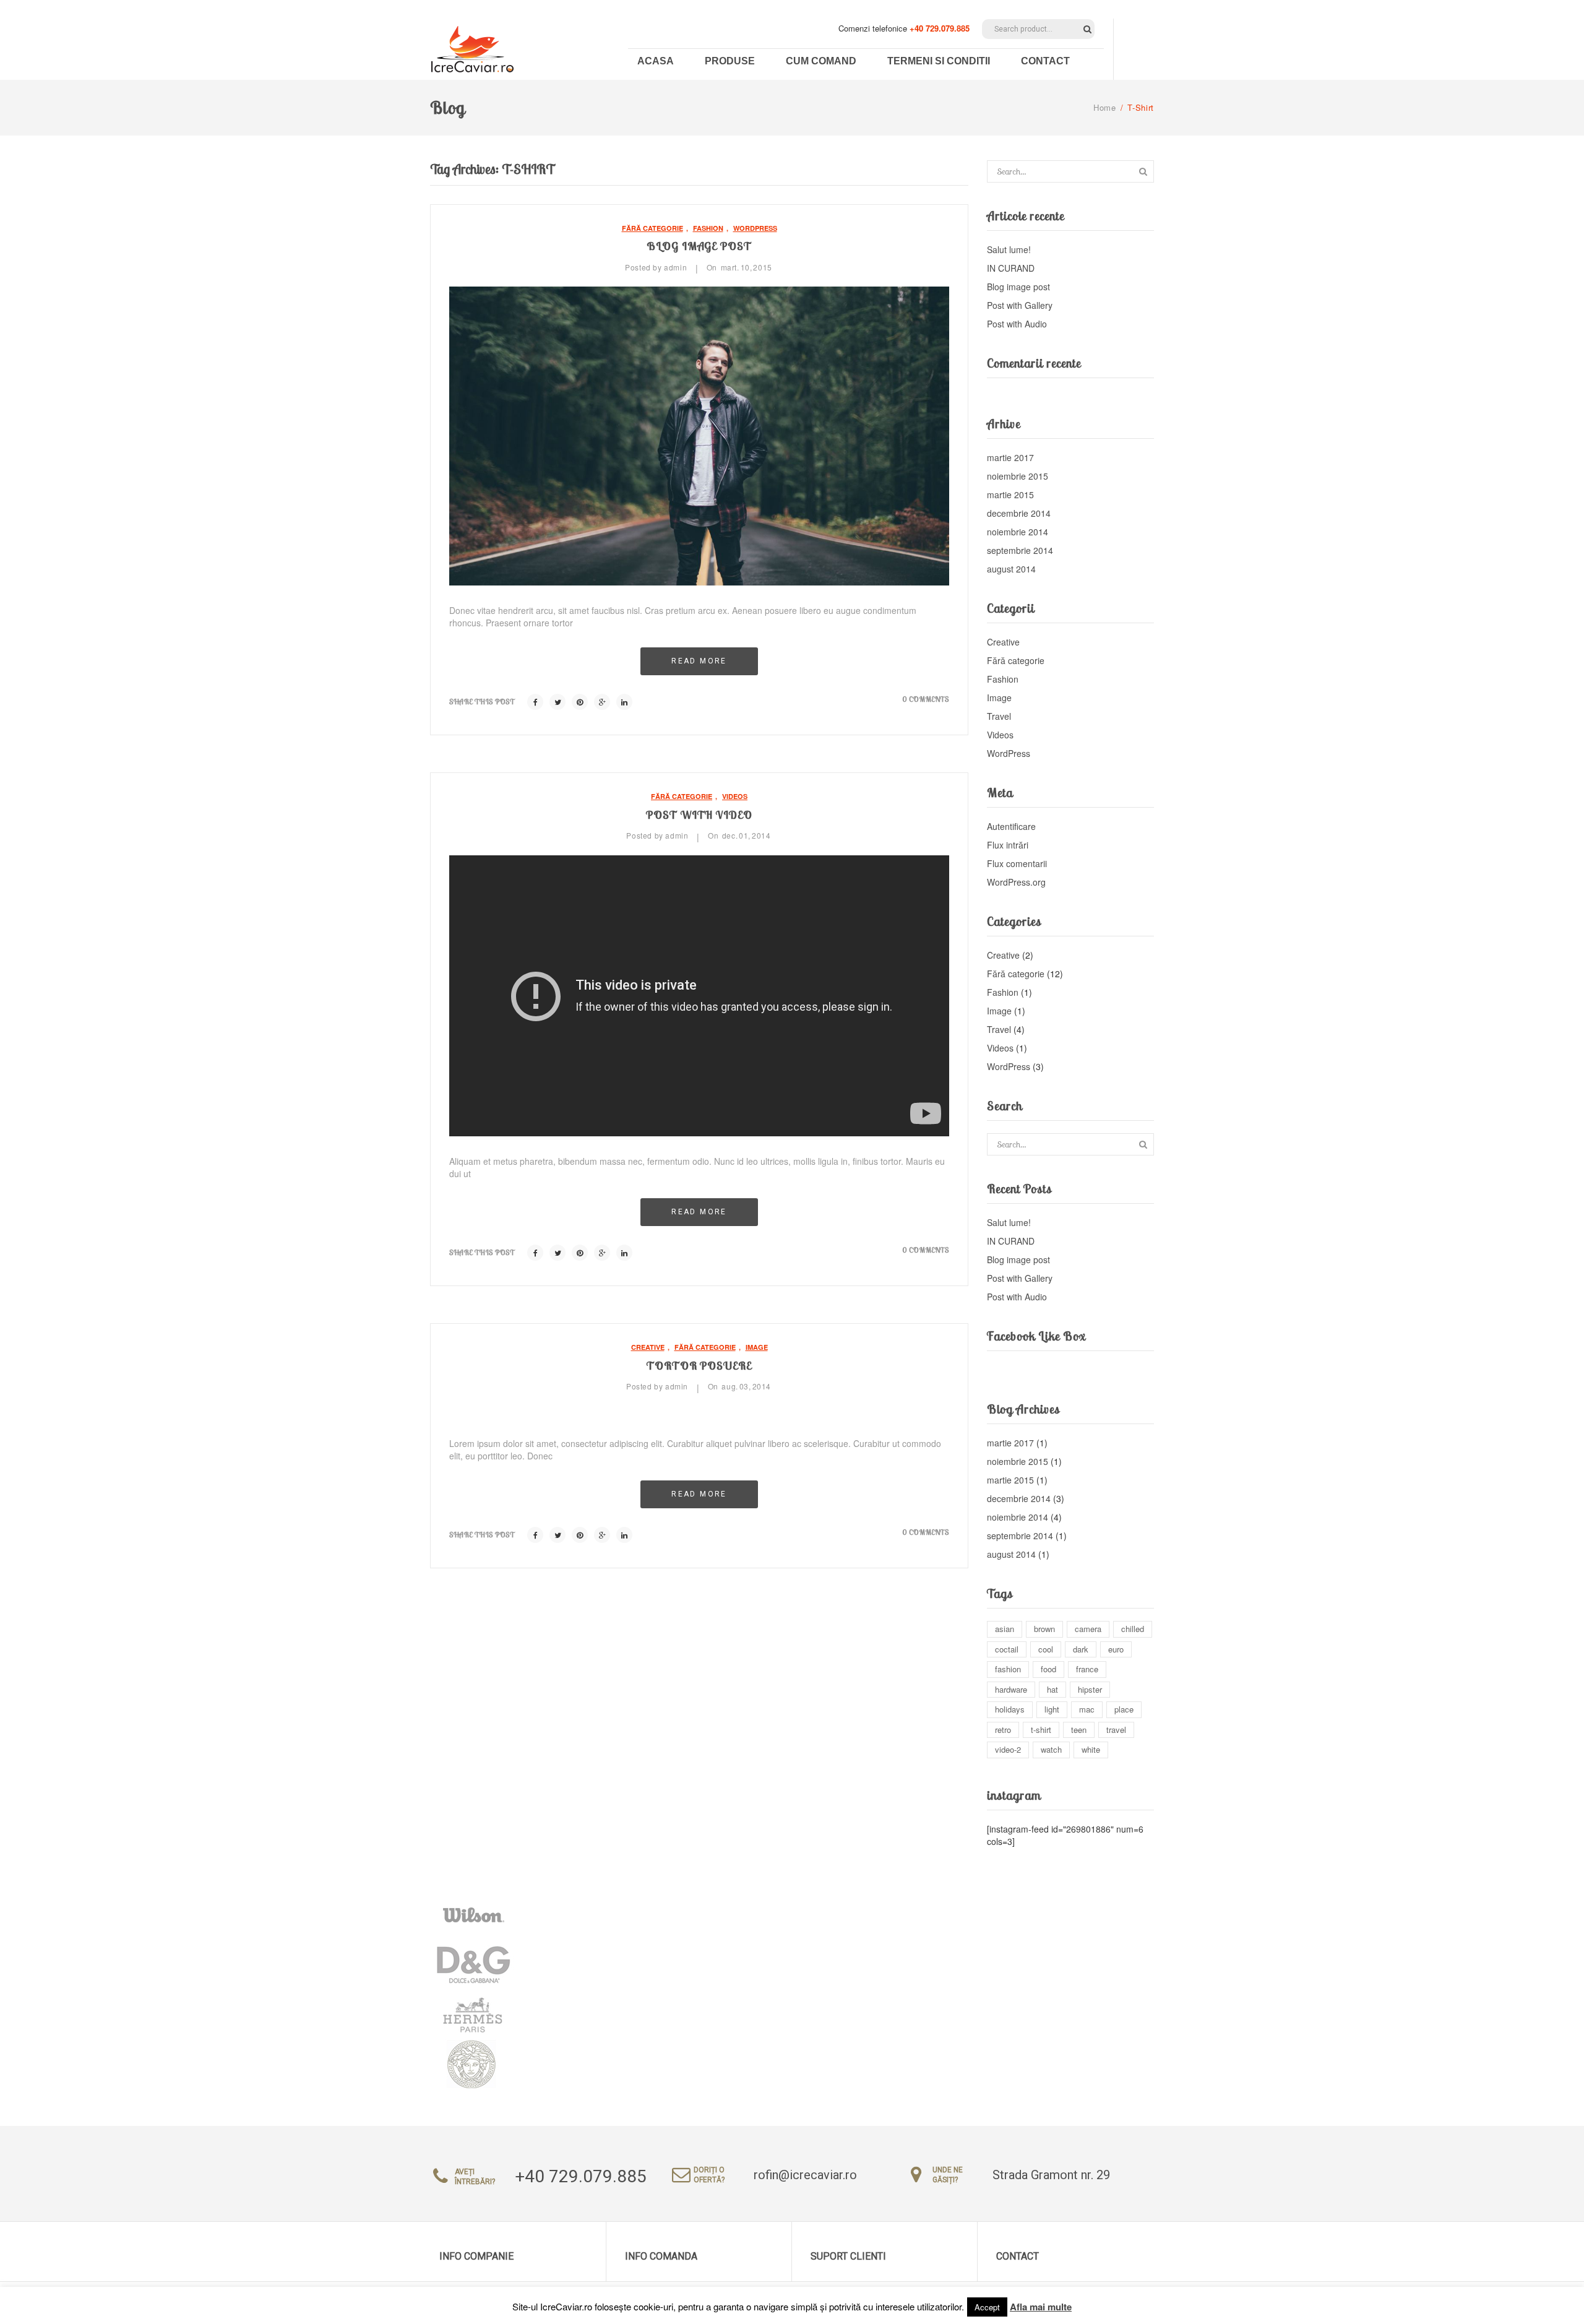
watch (1051, 1749)
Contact (1045, 61)
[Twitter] (557, 702)
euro (1116, 1649)
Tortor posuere (699, 1366)
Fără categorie (652, 228)
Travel (999, 716)
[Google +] (602, 702)
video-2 (1008, 1749)
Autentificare (1011, 826)
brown (1044, 1629)
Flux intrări (1008, 845)
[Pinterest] (580, 702)
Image (757, 1347)
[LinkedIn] (624, 702)
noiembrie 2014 (1018, 532)
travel (1116, 1730)
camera (1088, 1629)
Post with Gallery (1020, 305)
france (1087, 1669)
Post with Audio (1017, 324)
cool (1046, 1649)
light (1052, 1709)
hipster (1090, 1689)
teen (1079, 1730)
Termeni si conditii (939, 61)
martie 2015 (1010, 495)
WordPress (755, 228)
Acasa (656, 61)
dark (1081, 1649)
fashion (1008, 1669)
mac (1087, 1709)
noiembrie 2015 (1018, 476)
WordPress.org (1016, 882)
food (1048, 1669)
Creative (648, 1347)
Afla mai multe (1041, 2307)
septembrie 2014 (1020, 550)
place (1124, 1709)
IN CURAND (1011, 268)
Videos (735, 796)
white (1091, 1749)
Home (1105, 107)
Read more (699, 661)
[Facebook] (535, 702)
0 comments (926, 699)
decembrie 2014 (1019, 513)
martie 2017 (1010, 457)
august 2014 (1011, 569)
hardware (1011, 1689)
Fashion (708, 228)
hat (1052, 1689)
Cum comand (821, 61)
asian (1005, 1629)
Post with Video (699, 815)
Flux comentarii (1017, 863)
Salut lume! (1009, 249)
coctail (1007, 1649)
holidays (1010, 1709)
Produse (730, 61)
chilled (1133, 1629)
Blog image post (699, 246)
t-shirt (1041, 1730)
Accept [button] (987, 2307)
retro (1003, 1730)
